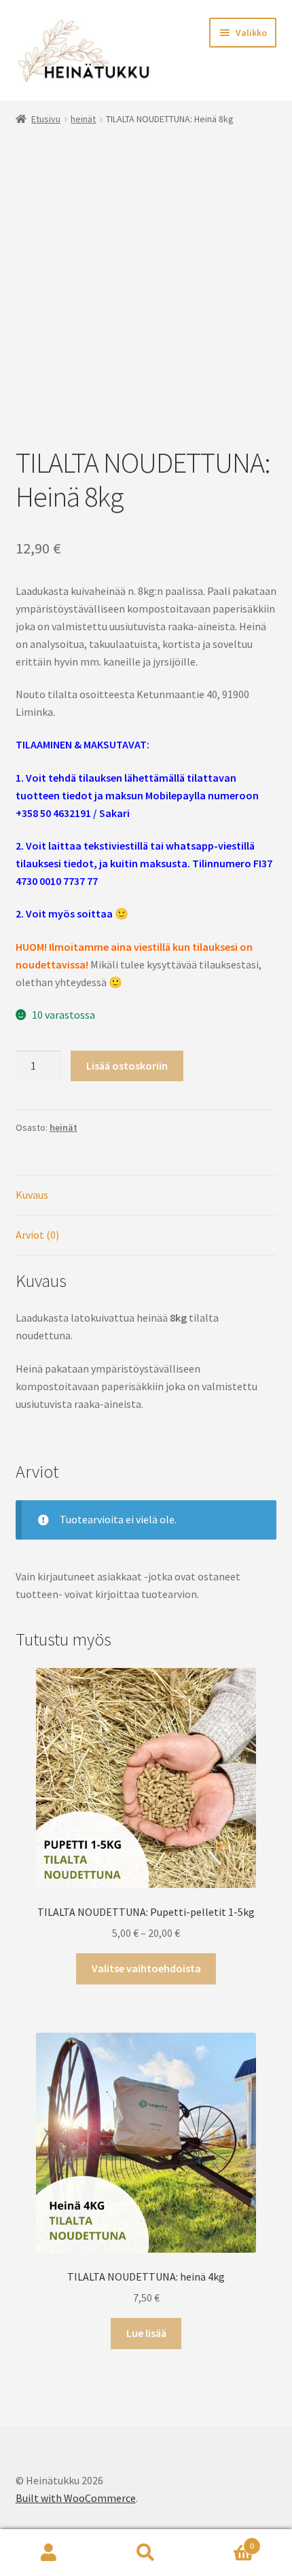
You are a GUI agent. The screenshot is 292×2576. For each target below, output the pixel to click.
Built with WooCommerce (76, 2498)
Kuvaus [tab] (32, 1195)
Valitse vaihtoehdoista (146, 1968)
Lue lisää (146, 2333)
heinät (83, 119)
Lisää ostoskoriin (127, 1066)
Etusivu (46, 119)
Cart (225, 2541)
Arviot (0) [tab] (37, 1235)
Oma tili (49, 2553)
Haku (146, 2553)
